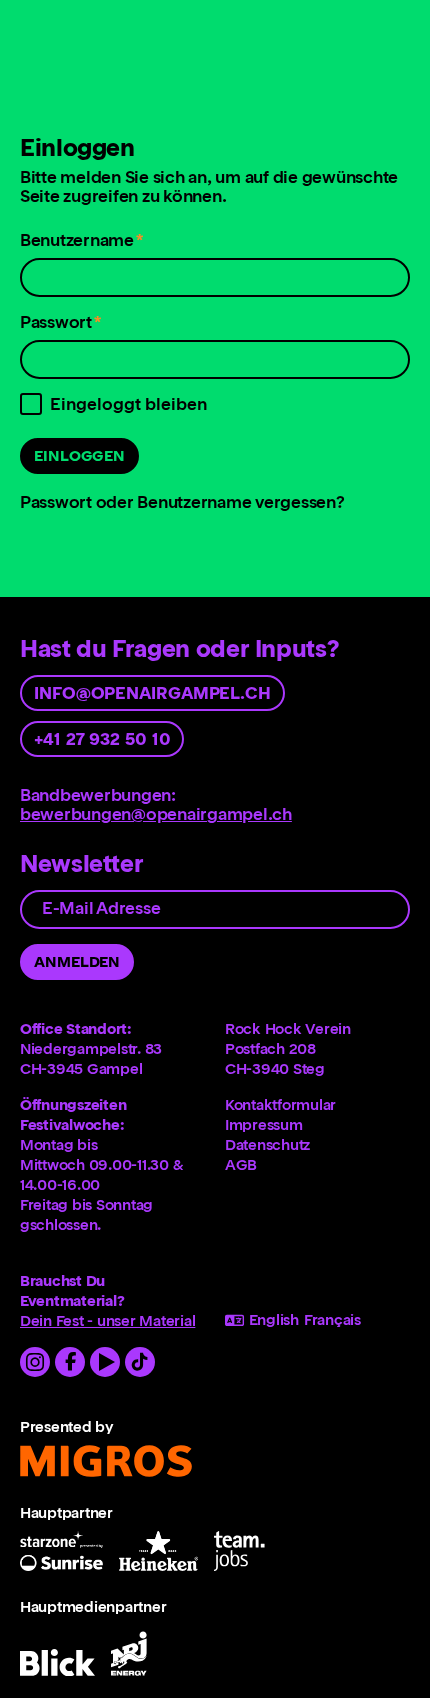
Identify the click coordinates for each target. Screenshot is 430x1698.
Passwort (61, 326)
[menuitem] (317, 1105)
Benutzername (81, 244)
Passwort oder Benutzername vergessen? (182, 502)
